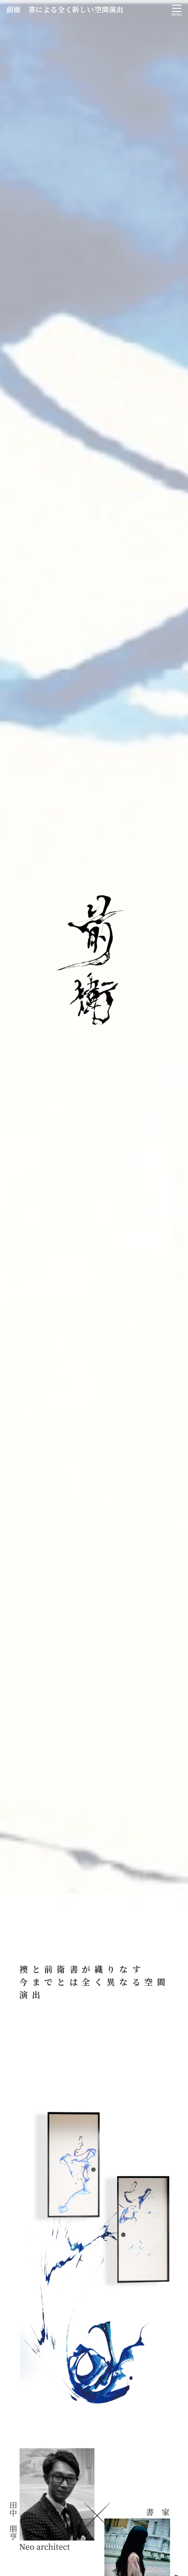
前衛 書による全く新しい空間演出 (65, 9)
